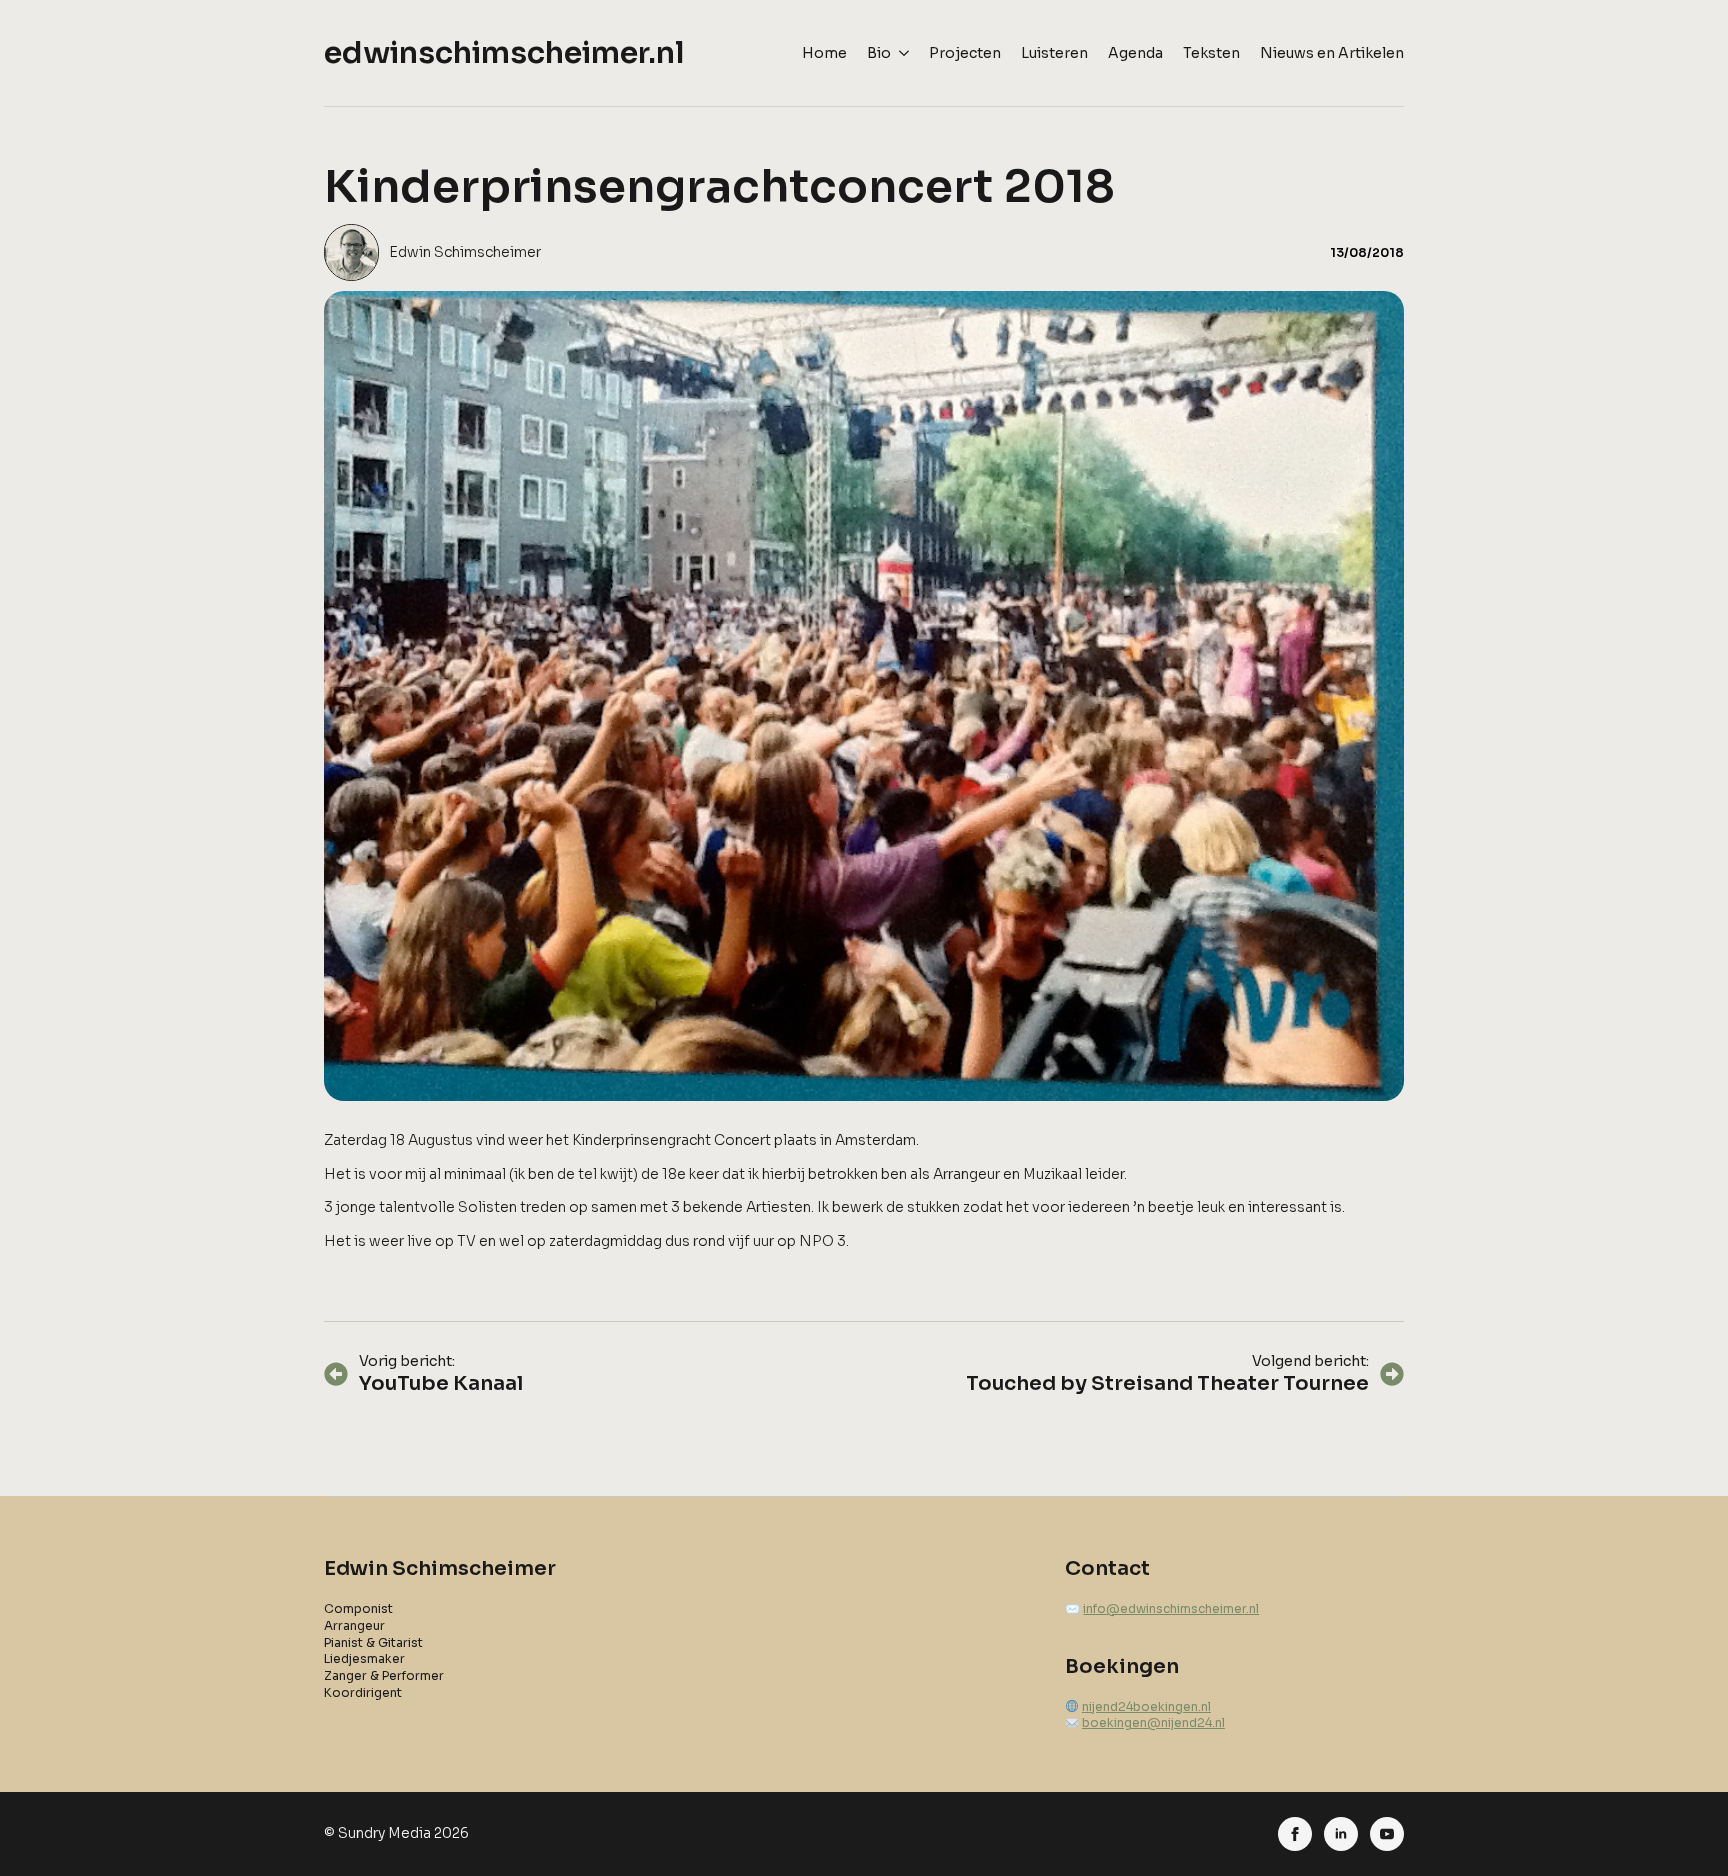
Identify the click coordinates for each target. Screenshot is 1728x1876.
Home (824, 53)
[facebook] (1295, 1834)
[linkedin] (1341, 1834)
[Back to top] (1679, 1827)
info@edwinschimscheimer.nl (1171, 1608)
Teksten (1211, 53)
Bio (879, 53)
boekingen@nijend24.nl (1153, 1722)
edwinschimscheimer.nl (504, 53)
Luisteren (1054, 53)
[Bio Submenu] (900, 53)
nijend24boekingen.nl (1146, 1706)
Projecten (965, 53)
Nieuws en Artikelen (1332, 53)
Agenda (1135, 53)
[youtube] (1387, 1834)
